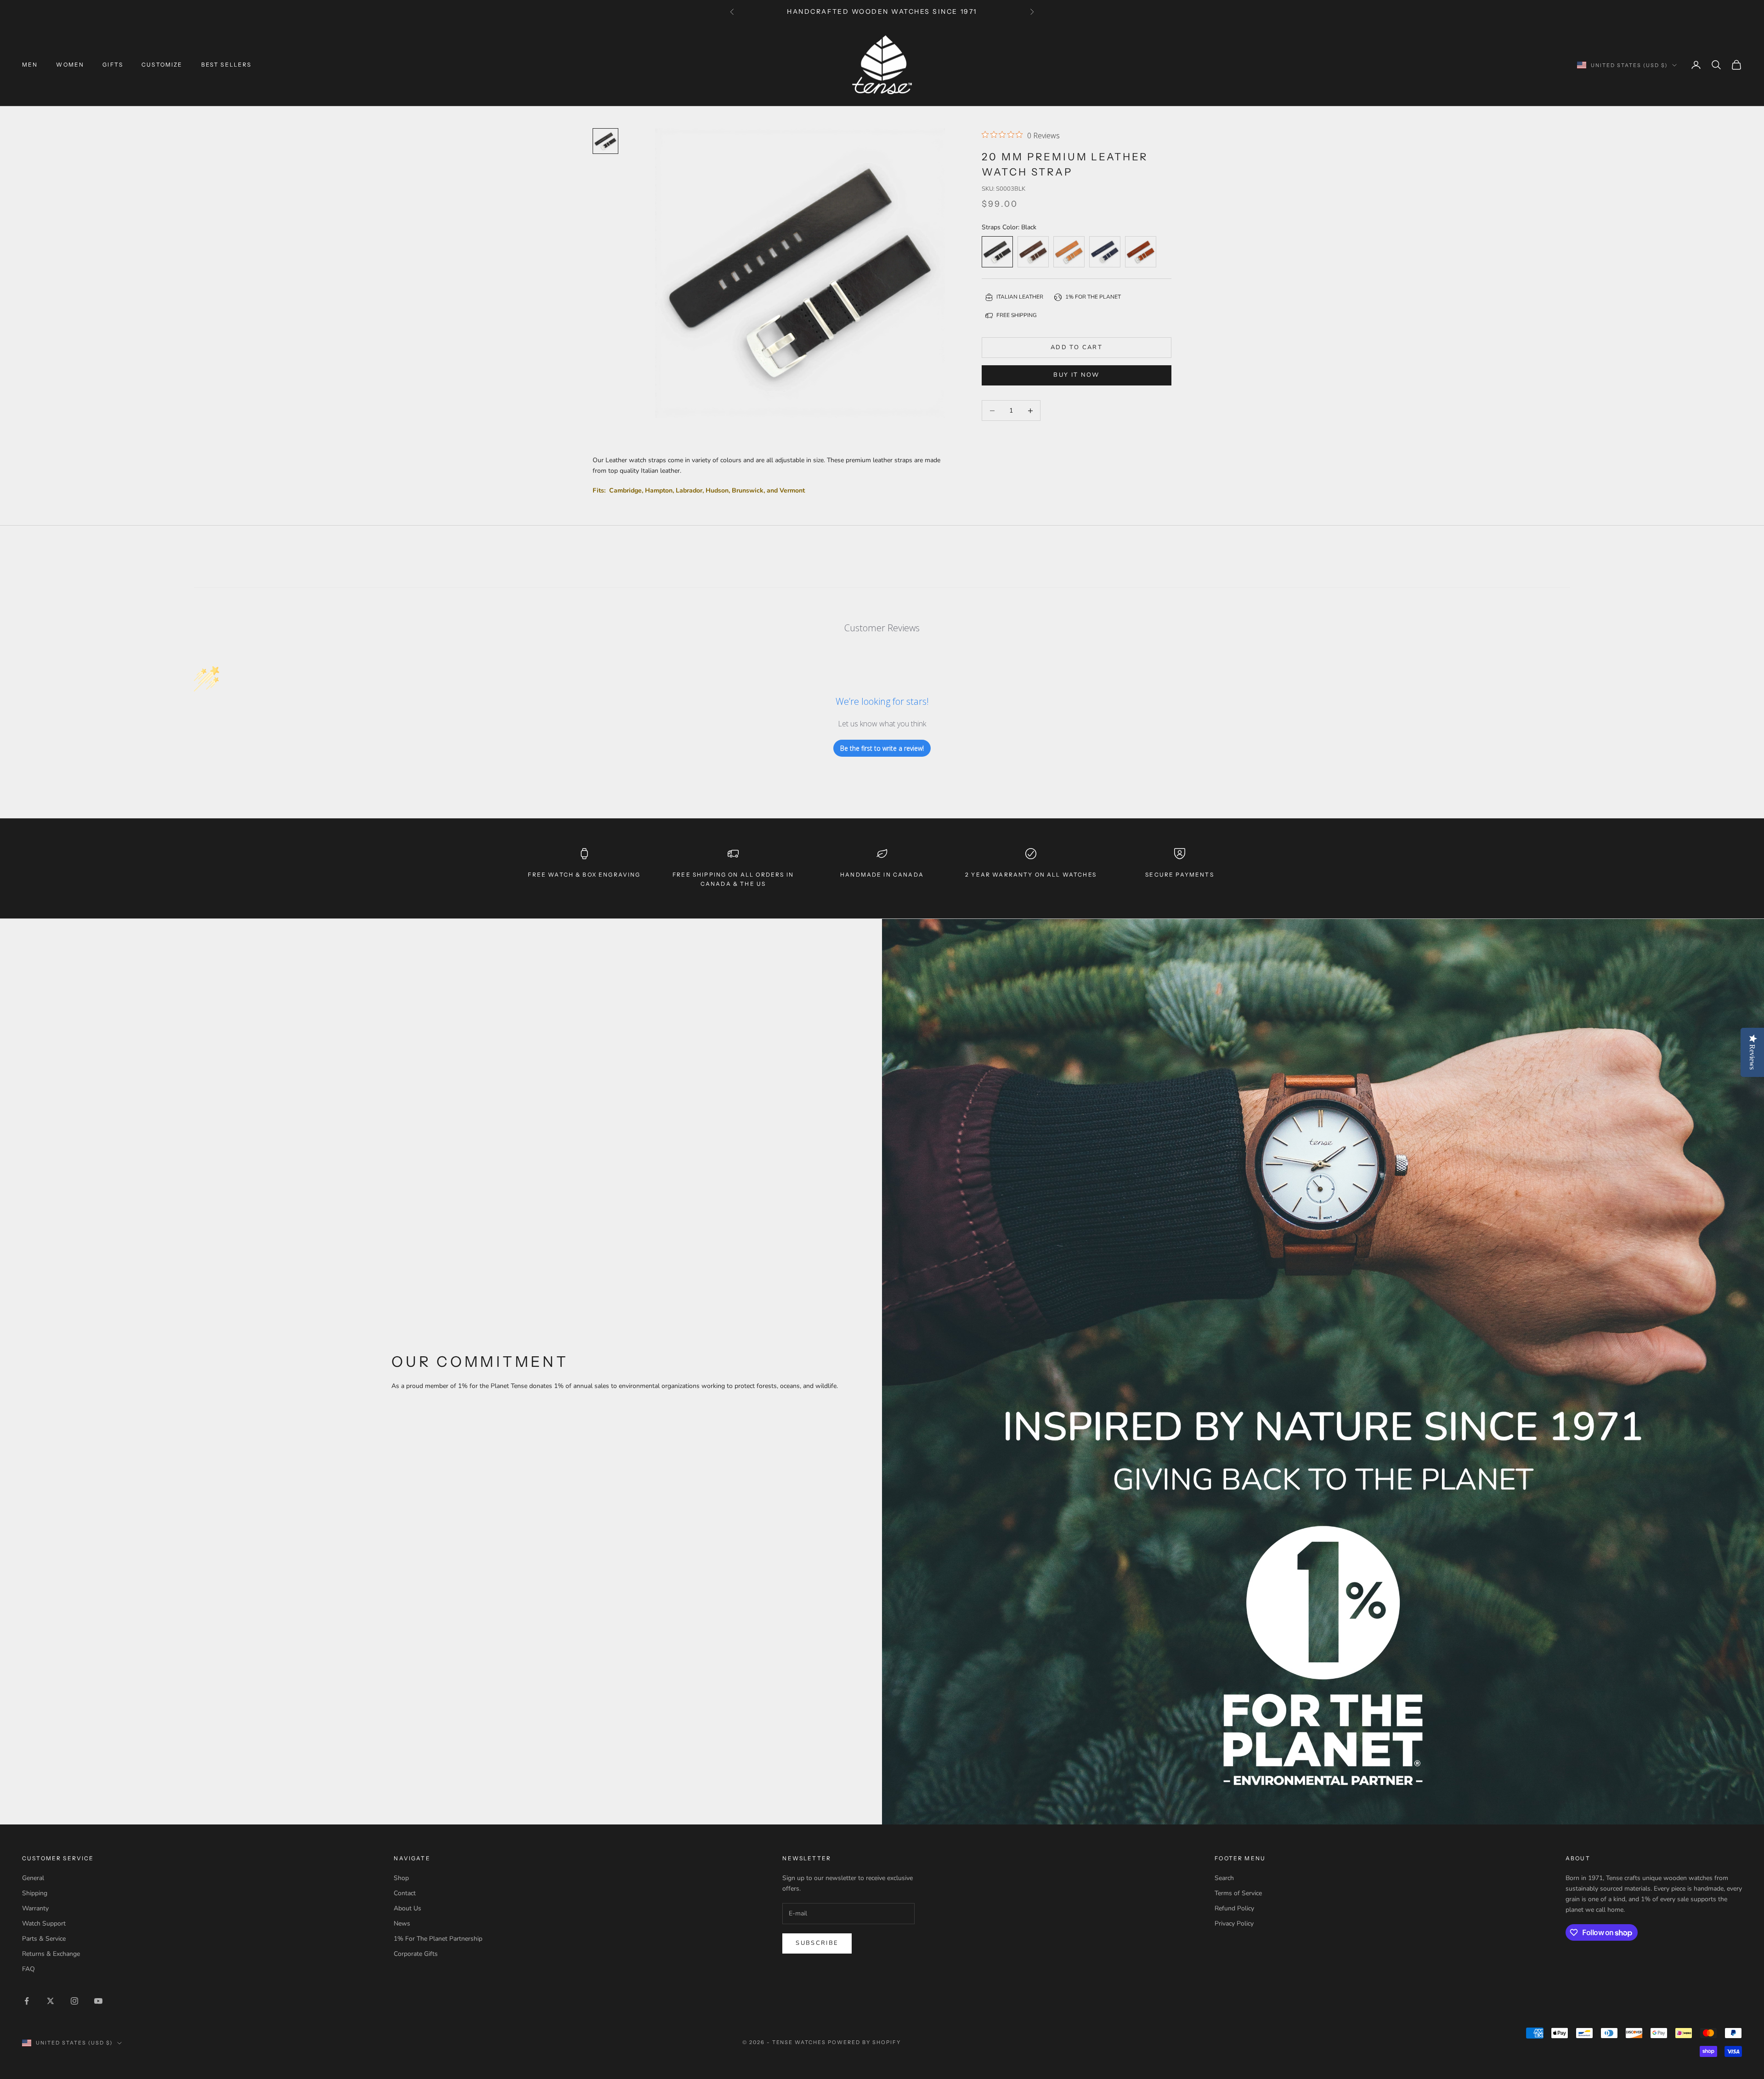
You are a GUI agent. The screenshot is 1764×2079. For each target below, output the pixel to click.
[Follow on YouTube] (98, 2001)
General (33, 1878)
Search (1224, 1878)
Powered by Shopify (864, 2042)
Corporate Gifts (416, 1954)
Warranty (35, 1908)
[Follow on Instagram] (74, 2001)
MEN (30, 65)
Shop (401, 1878)
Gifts (113, 65)
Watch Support (44, 1923)
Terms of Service (1238, 1893)
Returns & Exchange (51, 1954)
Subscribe (817, 1943)
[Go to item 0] (605, 141)
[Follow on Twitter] (51, 2001)
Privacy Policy (1234, 1923)
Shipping (35, 1893)
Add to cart (1077, 347)
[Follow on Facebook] (27, 2001)
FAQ (28, 1969)
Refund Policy (1234, 1908)
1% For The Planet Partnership (438, 1939)
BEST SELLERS (226, 65)
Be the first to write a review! (882, 748)
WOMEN (70, 65)
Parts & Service (44, 1939)
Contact (405, 1893)
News (402, 1923)
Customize (162, 65)
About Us (407, 1908)
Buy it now (1076, 375)
